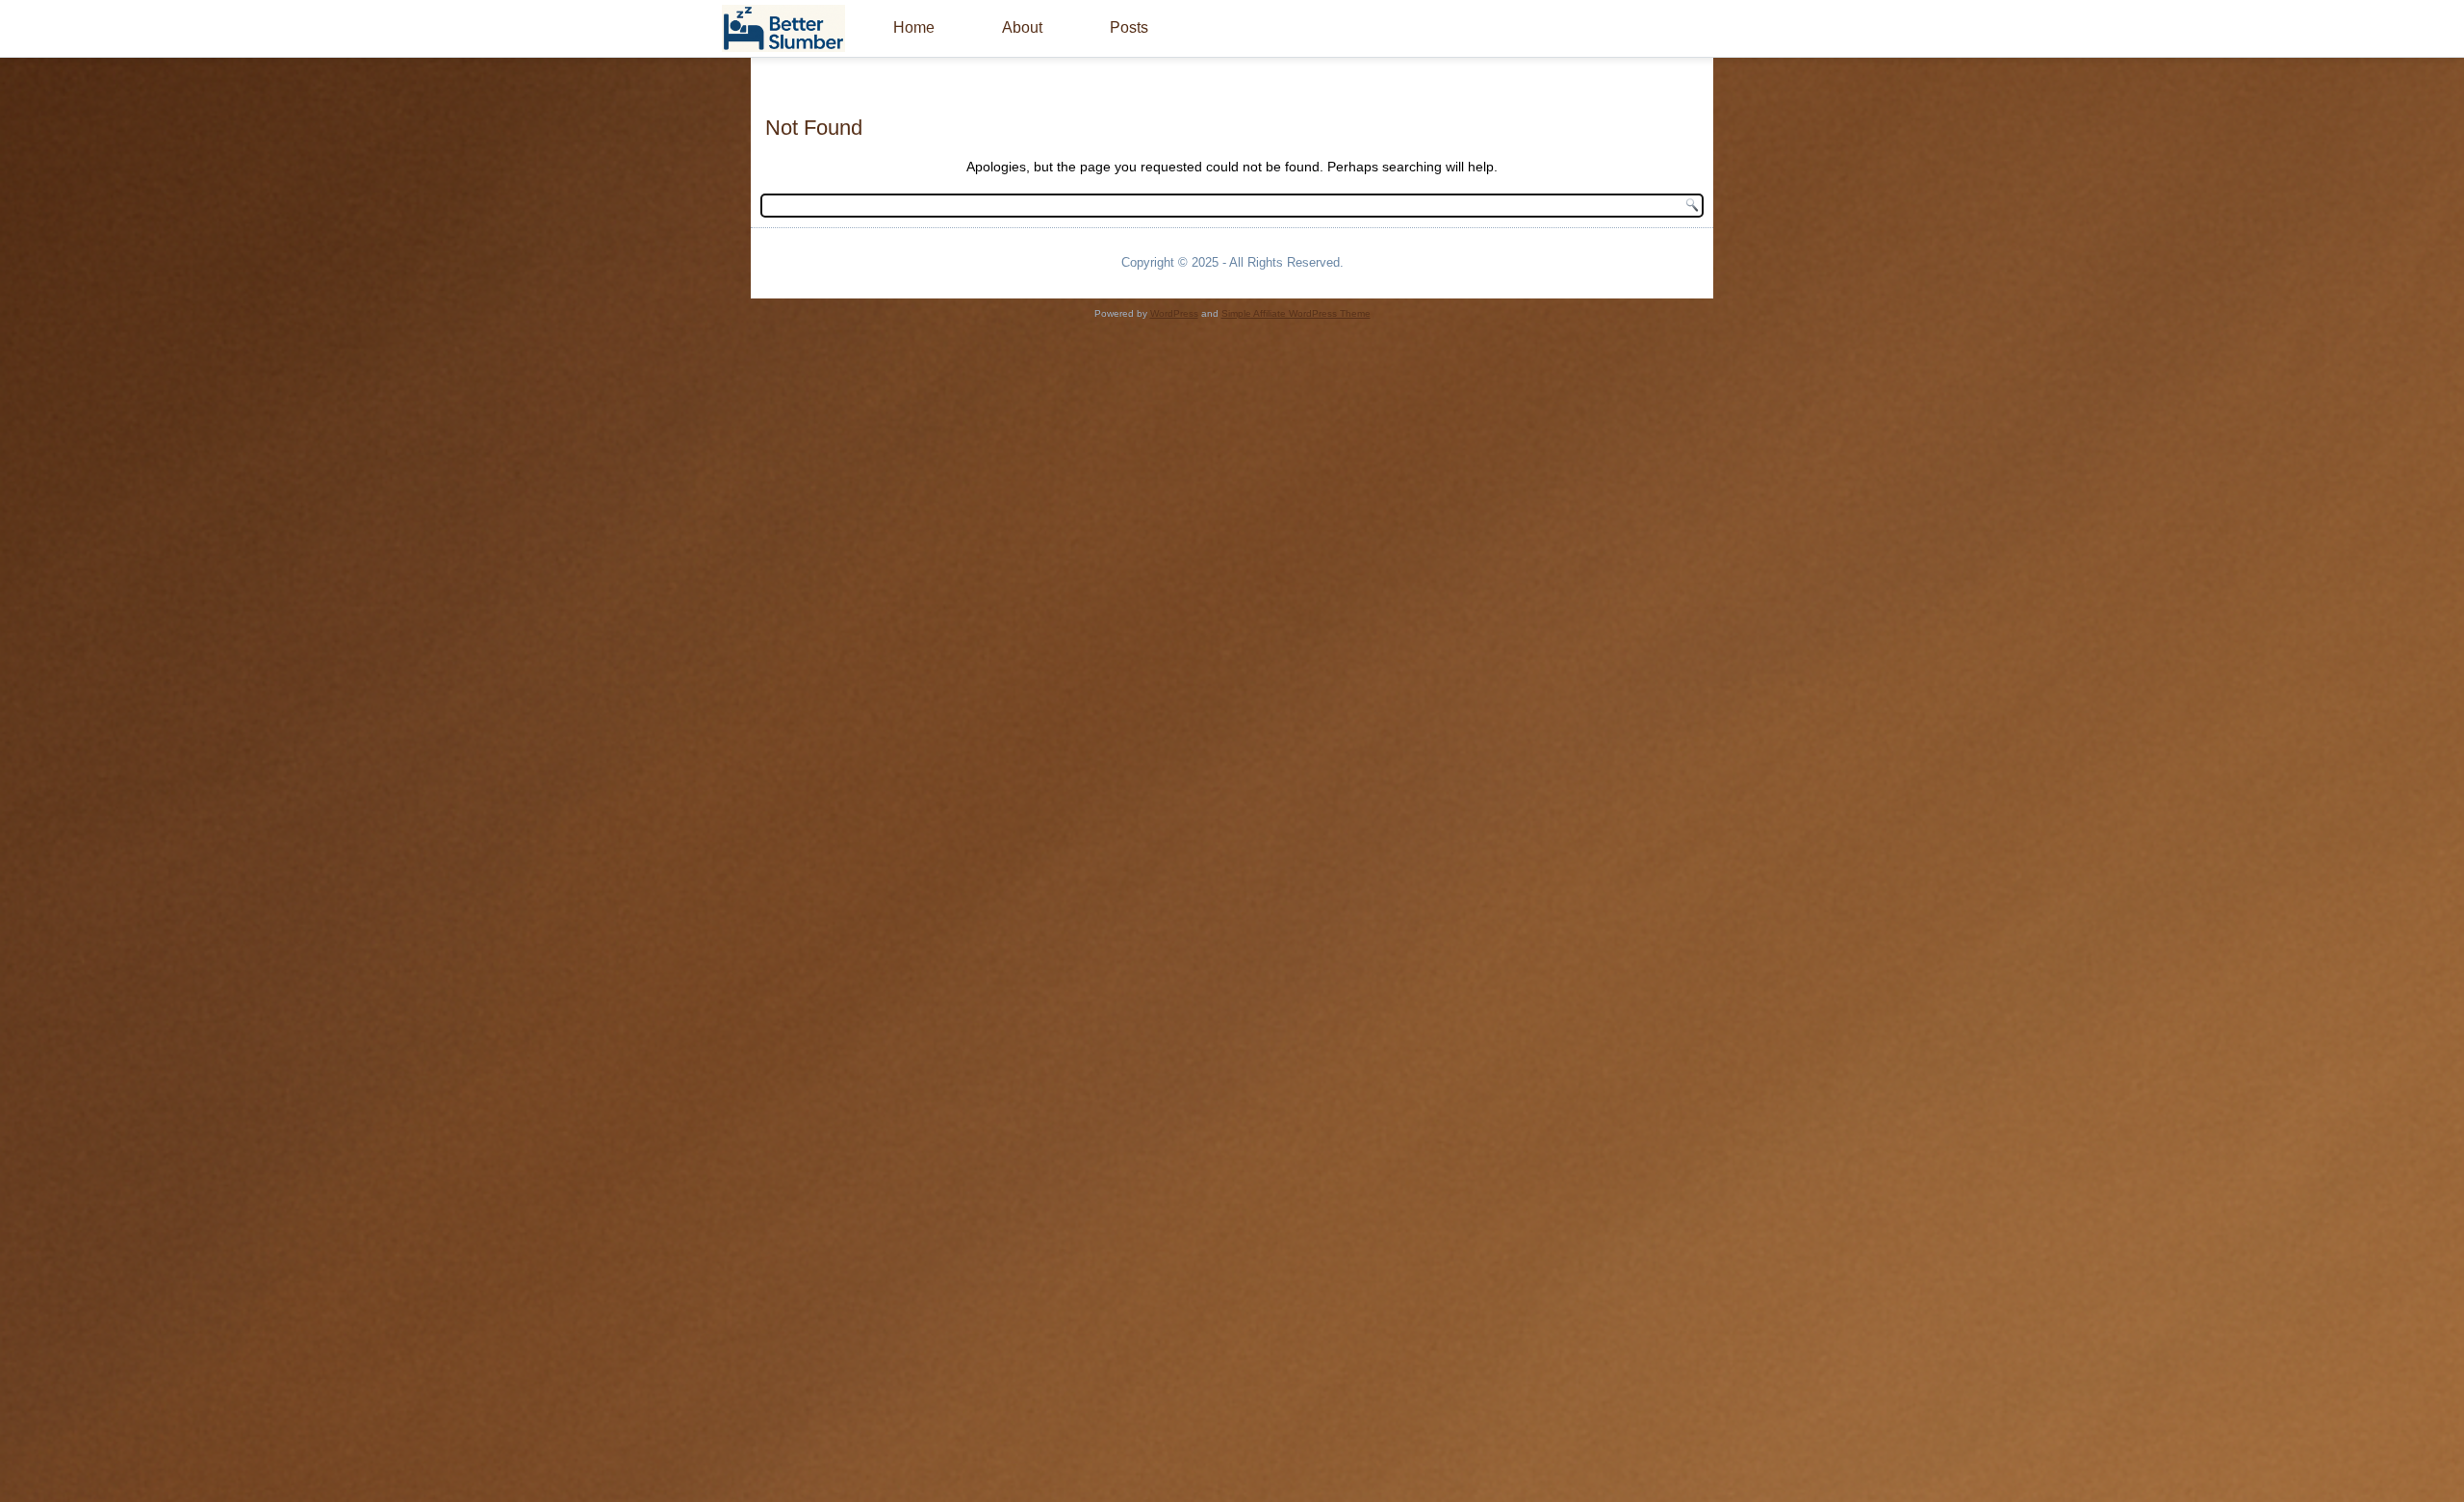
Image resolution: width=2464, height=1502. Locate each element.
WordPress (1174, 313)
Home (914, 27)
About (1022, 27)
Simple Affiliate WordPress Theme (1296, 313)
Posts (1129, 27)
